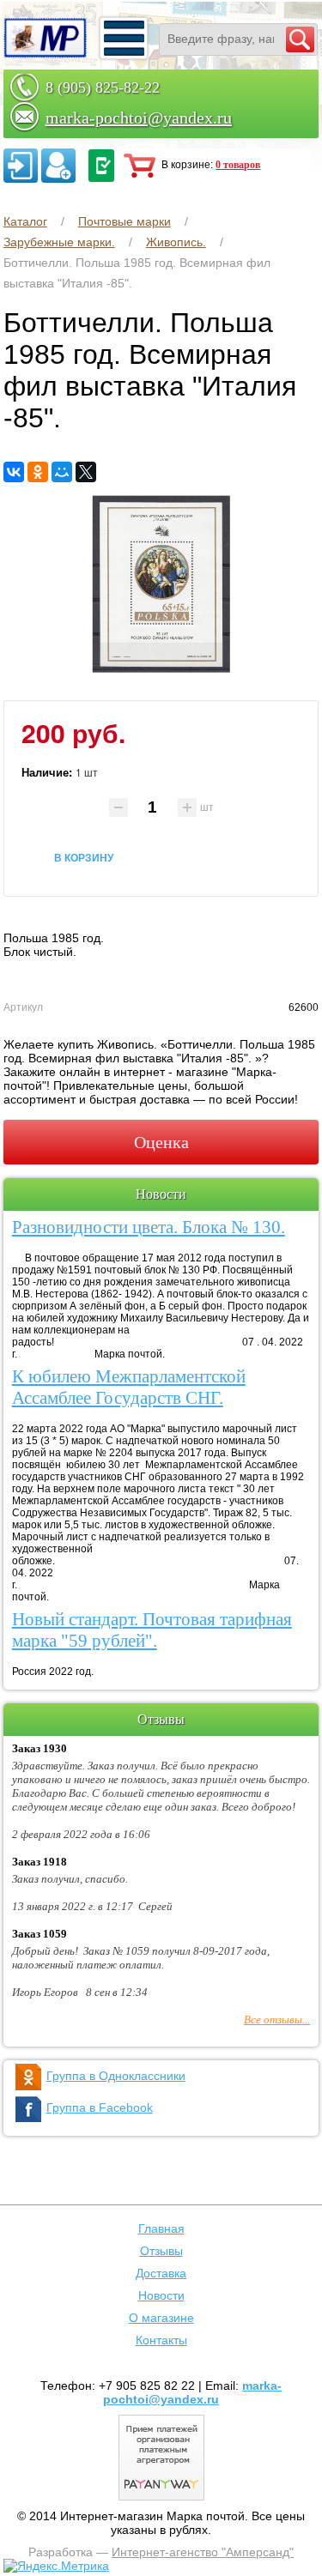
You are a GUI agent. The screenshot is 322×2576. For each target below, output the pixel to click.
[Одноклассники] (38, 472)
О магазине (161, 2318)
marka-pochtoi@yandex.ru (139, 118)
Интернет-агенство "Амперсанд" (203, 2552)
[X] (86, 472)
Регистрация (58, 166)
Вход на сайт (21, 166)
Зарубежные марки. (59, 242)
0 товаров (238, 165)
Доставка (161, 2273)
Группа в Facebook (100, 2107)
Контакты (161, 2340)
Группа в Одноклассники (116, 2076)
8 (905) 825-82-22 (103, 88)
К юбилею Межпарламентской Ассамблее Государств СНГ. (129, 1387)
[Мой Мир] (62, 472)
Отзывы (161, 2251)
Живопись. (176, 242)
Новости (161, 2295)
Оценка (161, 1142)
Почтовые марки (125, 221)
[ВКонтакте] (14, 472)
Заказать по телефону (101, 166)
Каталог (25, 221)
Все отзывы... (277, 2020)
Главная (161, 2228)
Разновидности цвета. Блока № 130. (149, 1227)
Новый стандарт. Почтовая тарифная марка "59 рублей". (152, 1630)
